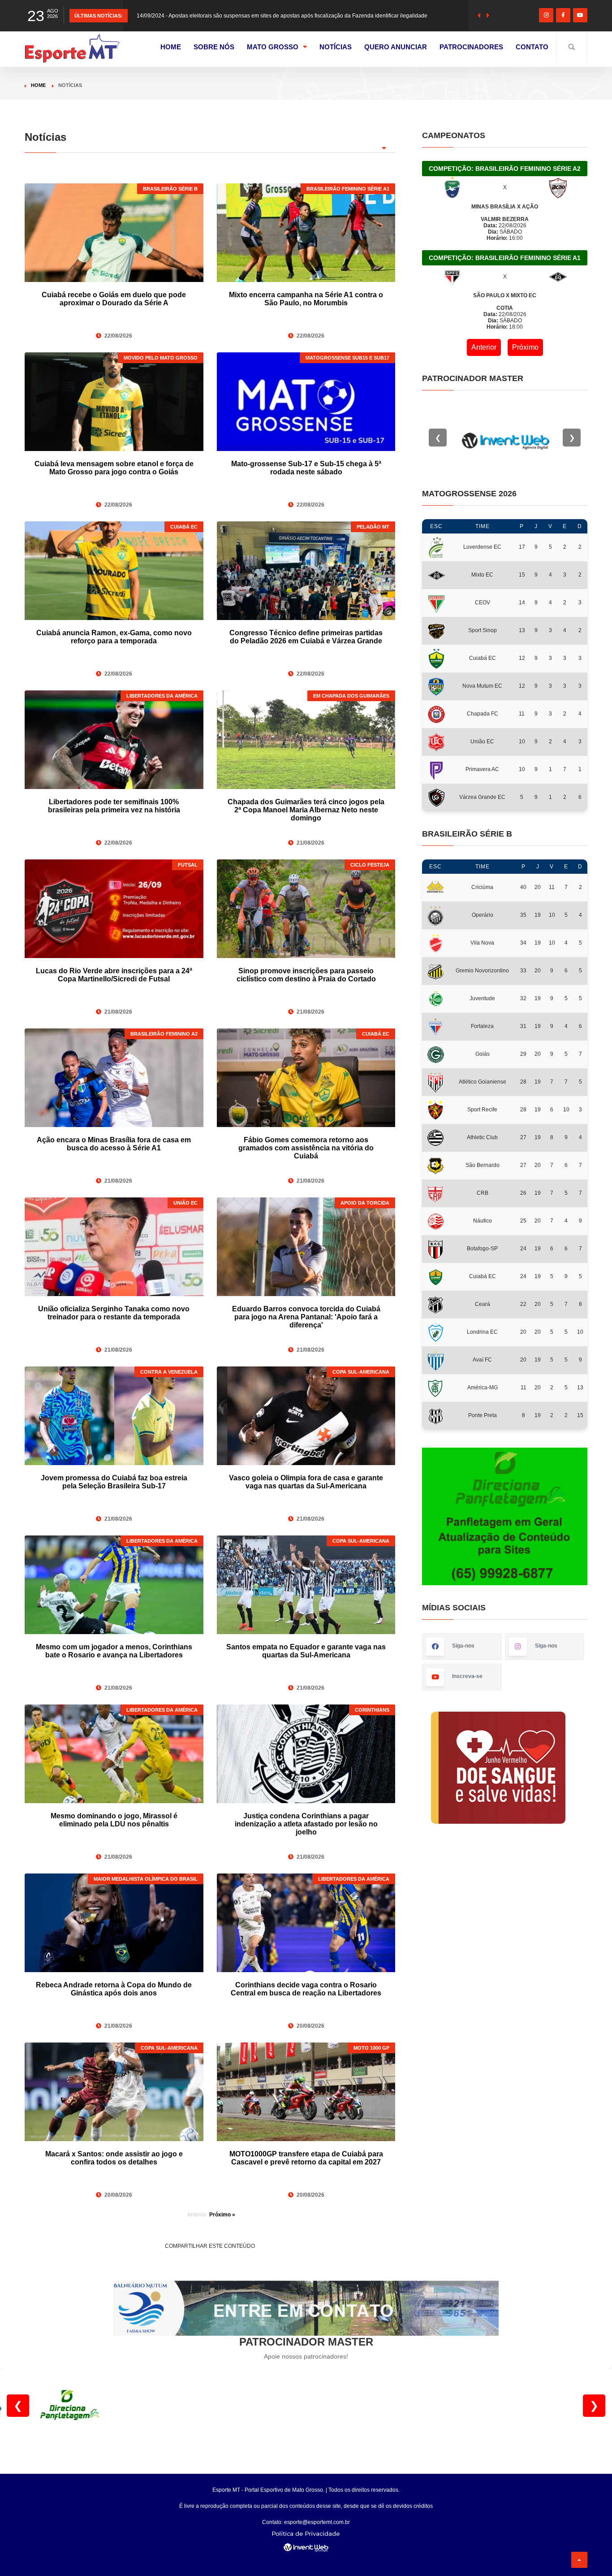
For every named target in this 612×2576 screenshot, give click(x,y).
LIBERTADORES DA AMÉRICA (162, 696)
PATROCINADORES (471, 47)
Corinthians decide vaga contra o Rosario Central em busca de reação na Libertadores (306, 1989)
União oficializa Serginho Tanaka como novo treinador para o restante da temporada (114, 1313)
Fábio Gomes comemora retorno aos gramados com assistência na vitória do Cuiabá (306, 1148)
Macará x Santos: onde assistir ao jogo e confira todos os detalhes (114, 2158)
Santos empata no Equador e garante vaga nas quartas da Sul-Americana (306, 1651)
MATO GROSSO (273, 47)
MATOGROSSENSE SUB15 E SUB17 (347, 358)
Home (38, 85)
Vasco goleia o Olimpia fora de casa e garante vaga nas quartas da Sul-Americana (306, 1482)
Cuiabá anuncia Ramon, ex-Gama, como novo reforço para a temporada (114, 637)
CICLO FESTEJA (370, 865)
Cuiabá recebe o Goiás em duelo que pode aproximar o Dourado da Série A (114, 299)
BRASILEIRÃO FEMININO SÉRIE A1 (348, 189)
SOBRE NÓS (214, 47)
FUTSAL (188, 865)
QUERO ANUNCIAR (396, 47)
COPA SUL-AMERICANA (361, 1372)
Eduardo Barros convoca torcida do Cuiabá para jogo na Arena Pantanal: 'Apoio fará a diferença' (306, 1317)
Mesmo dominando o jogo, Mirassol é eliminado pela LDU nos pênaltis (114, 1820)
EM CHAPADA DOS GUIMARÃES (351, 696)
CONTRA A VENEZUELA (169, 1372)
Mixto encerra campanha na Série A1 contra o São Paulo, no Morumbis (306, 299)
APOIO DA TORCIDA (365, 1203)
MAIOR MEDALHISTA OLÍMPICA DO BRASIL (146, 1879)
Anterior (484, 347)
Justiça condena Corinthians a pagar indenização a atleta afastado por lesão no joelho (306, 1824)
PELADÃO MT (373, 527)
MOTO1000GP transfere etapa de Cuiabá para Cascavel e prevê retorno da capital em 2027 (306, 2158)
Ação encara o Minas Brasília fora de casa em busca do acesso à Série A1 (114, 1144)
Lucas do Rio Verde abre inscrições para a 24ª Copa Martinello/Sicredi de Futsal (114, 975)
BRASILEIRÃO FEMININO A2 (164, 1034)
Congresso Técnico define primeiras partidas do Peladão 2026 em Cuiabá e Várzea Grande (306, 637)
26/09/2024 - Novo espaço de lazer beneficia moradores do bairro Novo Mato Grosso (240, 16)
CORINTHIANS (372, 1710)
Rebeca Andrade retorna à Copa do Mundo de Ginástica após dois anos (114, 1989)
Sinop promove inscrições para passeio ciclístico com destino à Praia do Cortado (306, 975)
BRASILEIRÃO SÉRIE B (170, 189)
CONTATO (532, 47)
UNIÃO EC (185, 1203)
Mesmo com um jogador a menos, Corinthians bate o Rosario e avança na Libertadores (114, 1651)
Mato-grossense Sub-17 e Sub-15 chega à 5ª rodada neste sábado (306, 468)
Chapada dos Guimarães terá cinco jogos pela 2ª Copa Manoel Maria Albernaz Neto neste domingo (306, 810)
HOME (171, 47)
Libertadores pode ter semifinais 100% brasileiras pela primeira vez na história (114, 806)
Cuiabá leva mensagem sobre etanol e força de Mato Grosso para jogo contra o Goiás (114, 468)
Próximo (525, 347)
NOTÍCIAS (336, 47)
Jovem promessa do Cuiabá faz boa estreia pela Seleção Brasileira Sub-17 (114, 1482)
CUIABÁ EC (184, 527)
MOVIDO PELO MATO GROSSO (161, 358)
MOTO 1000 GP (371, 2048)
